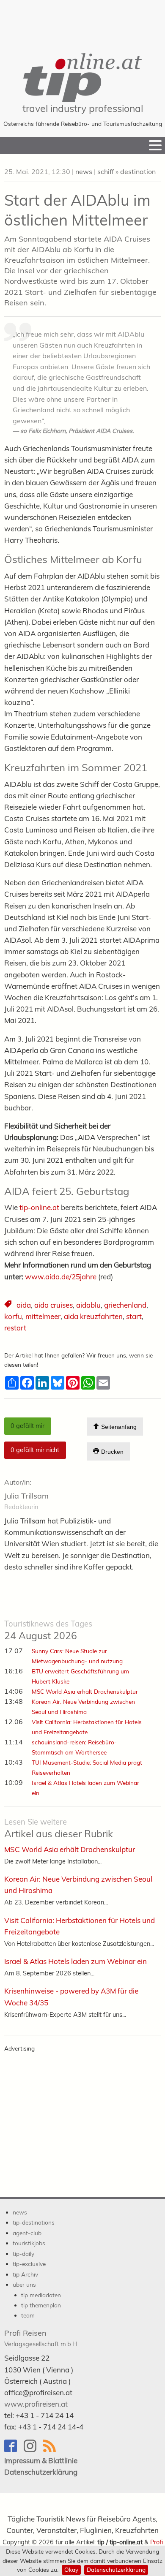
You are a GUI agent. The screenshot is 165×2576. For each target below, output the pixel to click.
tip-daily (23, 2254)
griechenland (125, 1305)
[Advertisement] (82, 21)
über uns (24, 2284)
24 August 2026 (48, 1630)
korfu (13, 1316)
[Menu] (155, 145)
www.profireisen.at (36, 2404)
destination (138, 171)
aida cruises (54, 1305)
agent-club (27, 2233)
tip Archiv (25, 2274)
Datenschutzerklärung (116, 2569)
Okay (71, 2569)
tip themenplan (41, 2305)
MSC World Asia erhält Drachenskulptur (85, 1691)
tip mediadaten (41, 2295)
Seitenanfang (118, 1427)
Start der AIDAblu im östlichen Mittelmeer (77, 210)
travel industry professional (83, 108)
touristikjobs (29, 2243)
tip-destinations (34, 2222)
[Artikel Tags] (9, 1305)
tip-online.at (39, 1207)
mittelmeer (43, 1316)
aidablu (88, 1305)
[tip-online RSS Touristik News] (52, 2450)
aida (24, 1305)
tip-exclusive (29, 2264)
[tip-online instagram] (33, 2450)
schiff (106, 171)
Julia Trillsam (26, 1496)
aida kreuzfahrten (93, 1316)
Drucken (111, 1452)
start (134, 1316)
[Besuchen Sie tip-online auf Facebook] (14, 2450)
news (84, 171)
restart (15, 1328)
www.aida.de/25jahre (61, 1277)
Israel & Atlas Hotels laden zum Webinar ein (76, 1961)
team (28, 2315)
